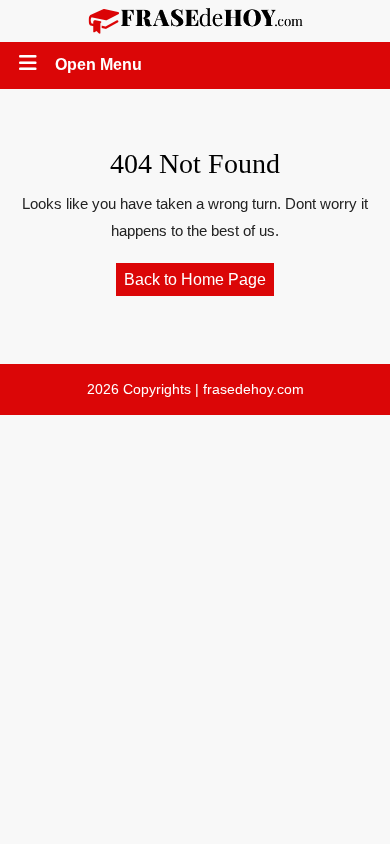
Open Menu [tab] (100, 67)
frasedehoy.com (253, 389)
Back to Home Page (199, 283)
